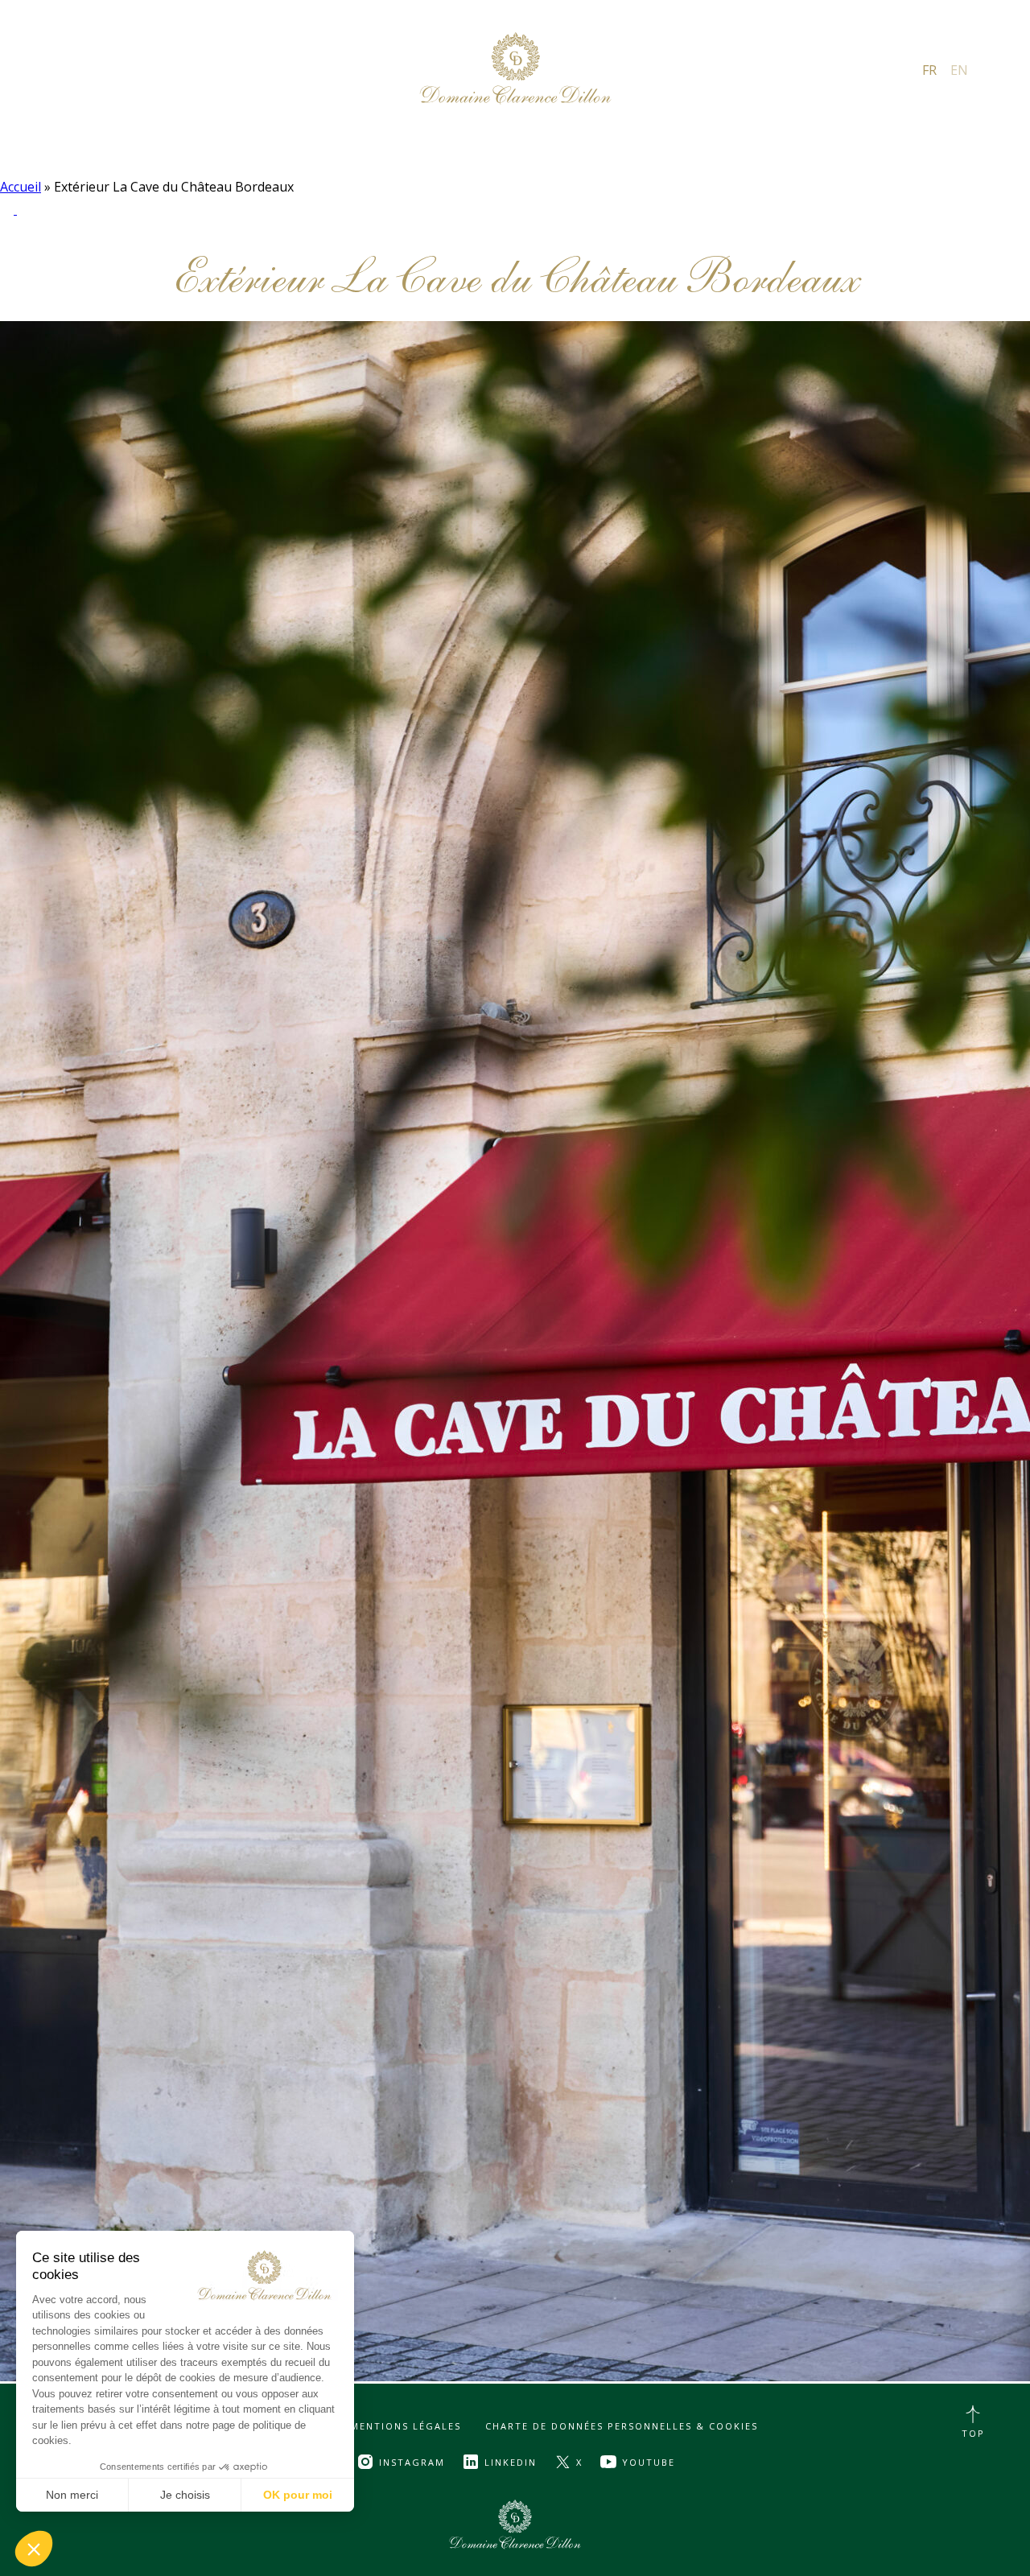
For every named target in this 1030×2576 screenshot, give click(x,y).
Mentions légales (406, 2426)
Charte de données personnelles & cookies (622, 2426)
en (959, 69)
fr (929, 69)
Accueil (21, 187)
